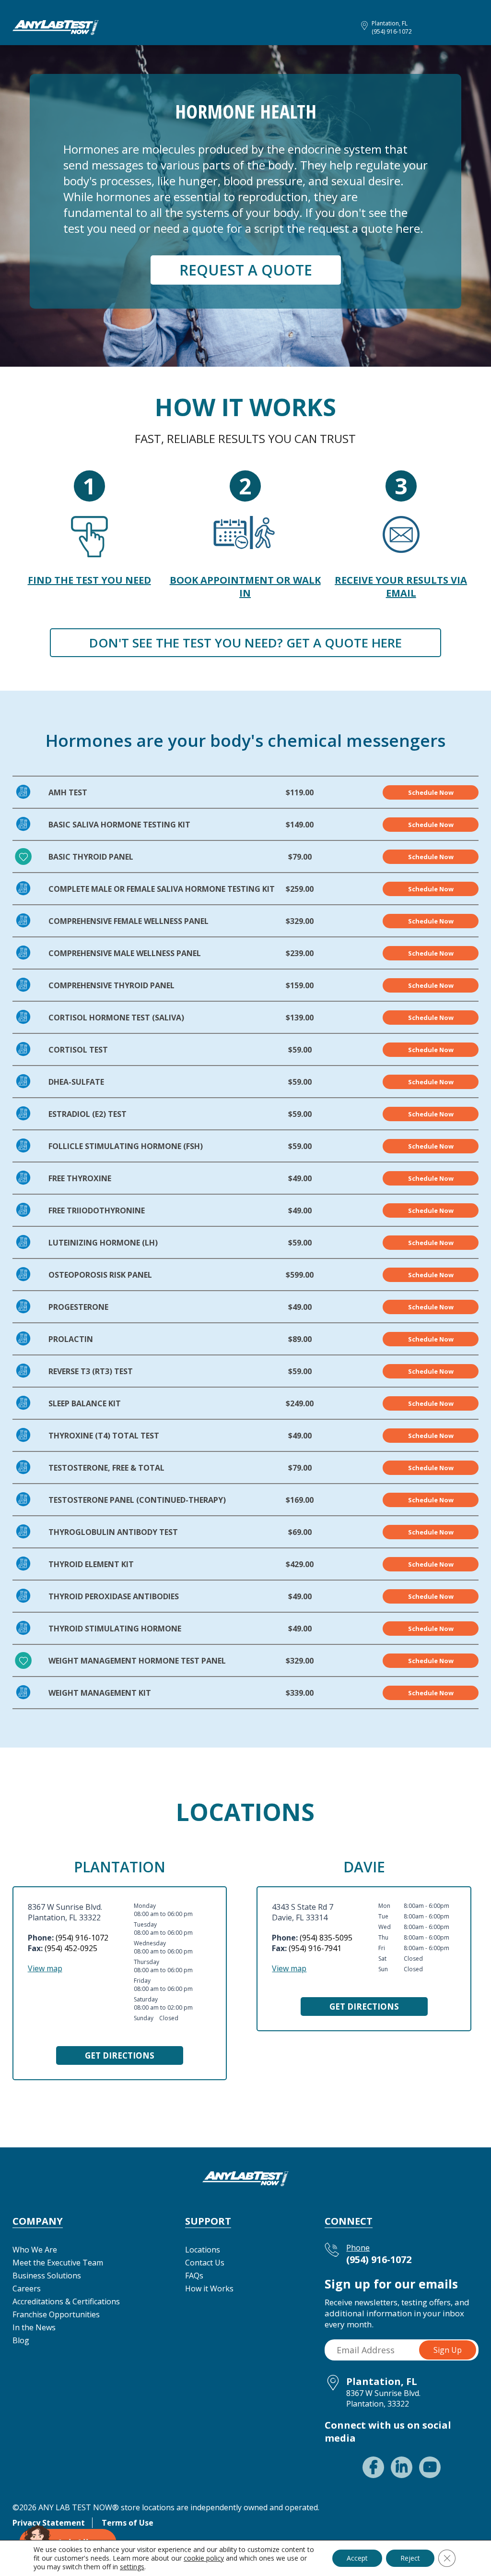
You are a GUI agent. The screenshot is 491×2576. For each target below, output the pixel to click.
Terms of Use (128, 2523)
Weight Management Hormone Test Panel (137, 1661)
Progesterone (78, 1307)
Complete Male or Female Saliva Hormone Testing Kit (162, 889)
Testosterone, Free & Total (106, 1468)
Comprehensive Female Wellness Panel (129, 921)
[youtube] (430, 2467)
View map (45, 1968)
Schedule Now (431, 792)
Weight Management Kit (100, 1693)
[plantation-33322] (56, 26)
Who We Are (35, 2250)
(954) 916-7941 (315, 1948)
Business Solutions (47, 2276)
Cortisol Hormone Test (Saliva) (116, 1018)
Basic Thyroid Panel (91, 857)
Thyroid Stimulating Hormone (115, 1629)
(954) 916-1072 (392, 31)
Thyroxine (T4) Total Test (104, 1436)
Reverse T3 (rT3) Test (91, 1371)
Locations (203, 2250)
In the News (34, 2327)
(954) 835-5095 (326, 1938)
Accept (357, 2558)
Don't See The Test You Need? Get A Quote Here (245, 643)
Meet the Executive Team (58, 2263)
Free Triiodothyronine (97, 1210)
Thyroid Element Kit (91, 1564)
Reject (410, 2558)
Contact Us (205, 2263)
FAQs (194, 2276)
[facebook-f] (373, 2467)
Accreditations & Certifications (66, 2301)
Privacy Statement (49, 2523)
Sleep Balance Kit (85, 1403)
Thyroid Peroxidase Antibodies (114, 1596)
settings (132, 2567)
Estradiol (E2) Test (88, 1114)
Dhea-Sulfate (76, 1082)
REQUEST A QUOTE (246, 270)
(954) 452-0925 (71, 1948)
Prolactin (71, 1339)
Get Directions (120, 2055)
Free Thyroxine (80, 1178)
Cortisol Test (78, 1050)
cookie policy (204, 2558)
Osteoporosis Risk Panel (100, 1275)
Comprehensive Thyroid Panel (111, 985)
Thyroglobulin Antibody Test (113, 1532)
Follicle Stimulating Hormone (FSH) (126, 1146)
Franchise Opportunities (56, 2314)
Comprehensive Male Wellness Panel (125, 953)
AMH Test (68, 792)
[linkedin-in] (402, 2467)
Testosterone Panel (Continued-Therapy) (137, 1500)
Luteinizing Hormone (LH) (103, 1243)
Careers (27, 2288)
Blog (21, 2340)
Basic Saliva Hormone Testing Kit (119, 825)
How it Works (209, 2288)
